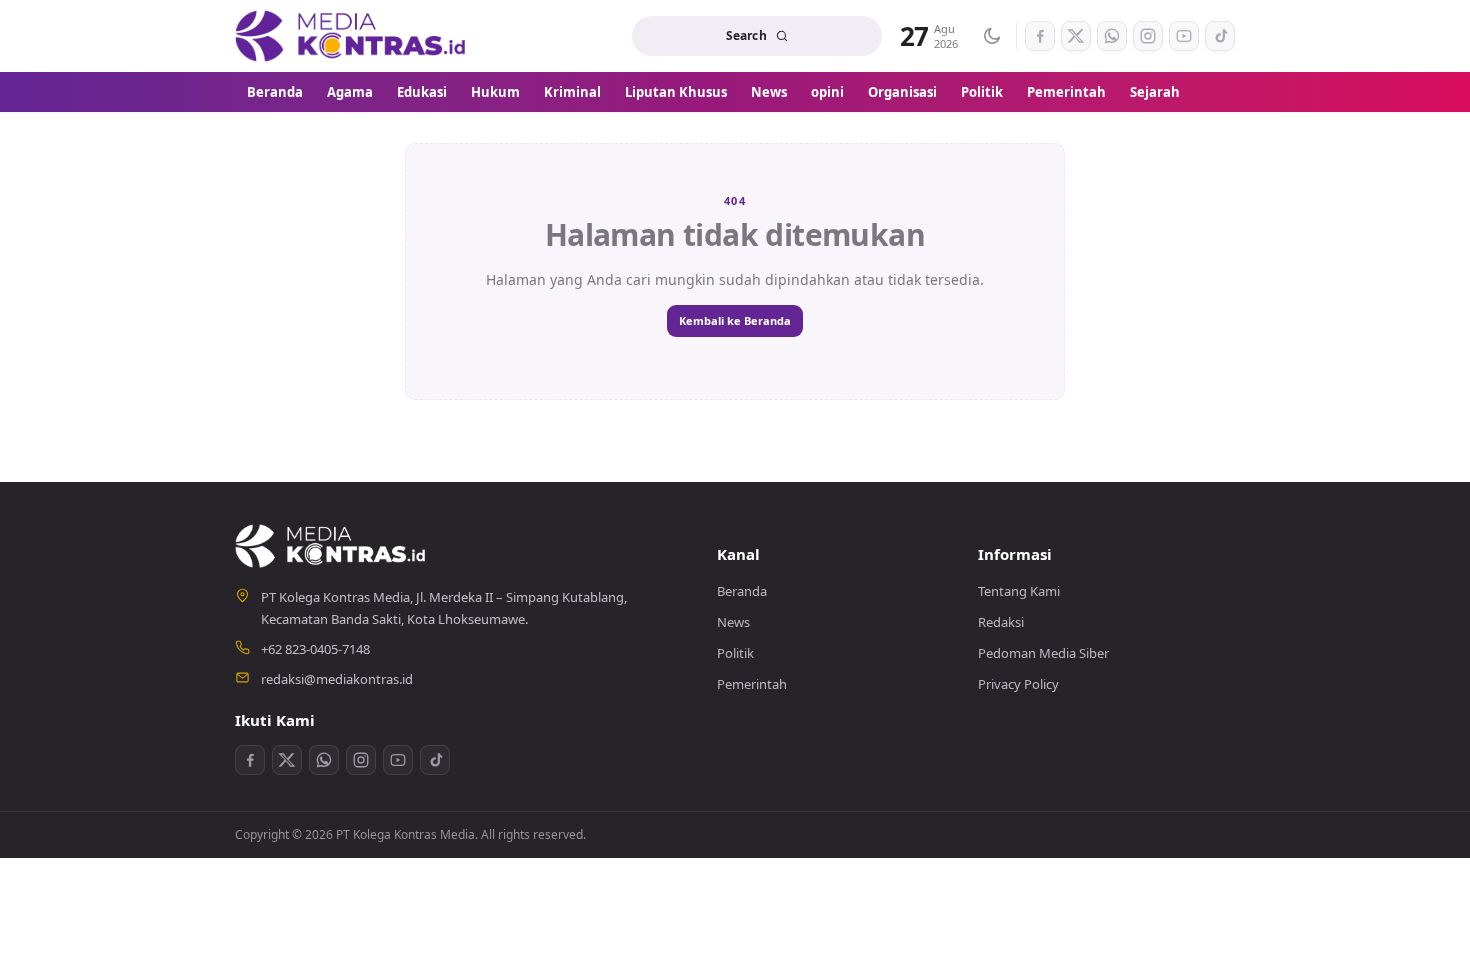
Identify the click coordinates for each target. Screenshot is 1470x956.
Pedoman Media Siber (1043, 653)
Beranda (275, 92)
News (769, 92)
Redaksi (1001, 622)
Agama (350, 92)
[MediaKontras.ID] (352, 36)
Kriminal (572, 92)
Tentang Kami (1019, 591)
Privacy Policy (1018, 684)
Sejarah (1155, 92)
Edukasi (422, 92)
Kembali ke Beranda (735, 320)
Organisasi (902, 92)
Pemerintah (1066, 92)
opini (827, 92)
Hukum (495, 92)
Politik (982, 92)
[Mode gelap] (991, 36)
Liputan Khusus (676, 92)
